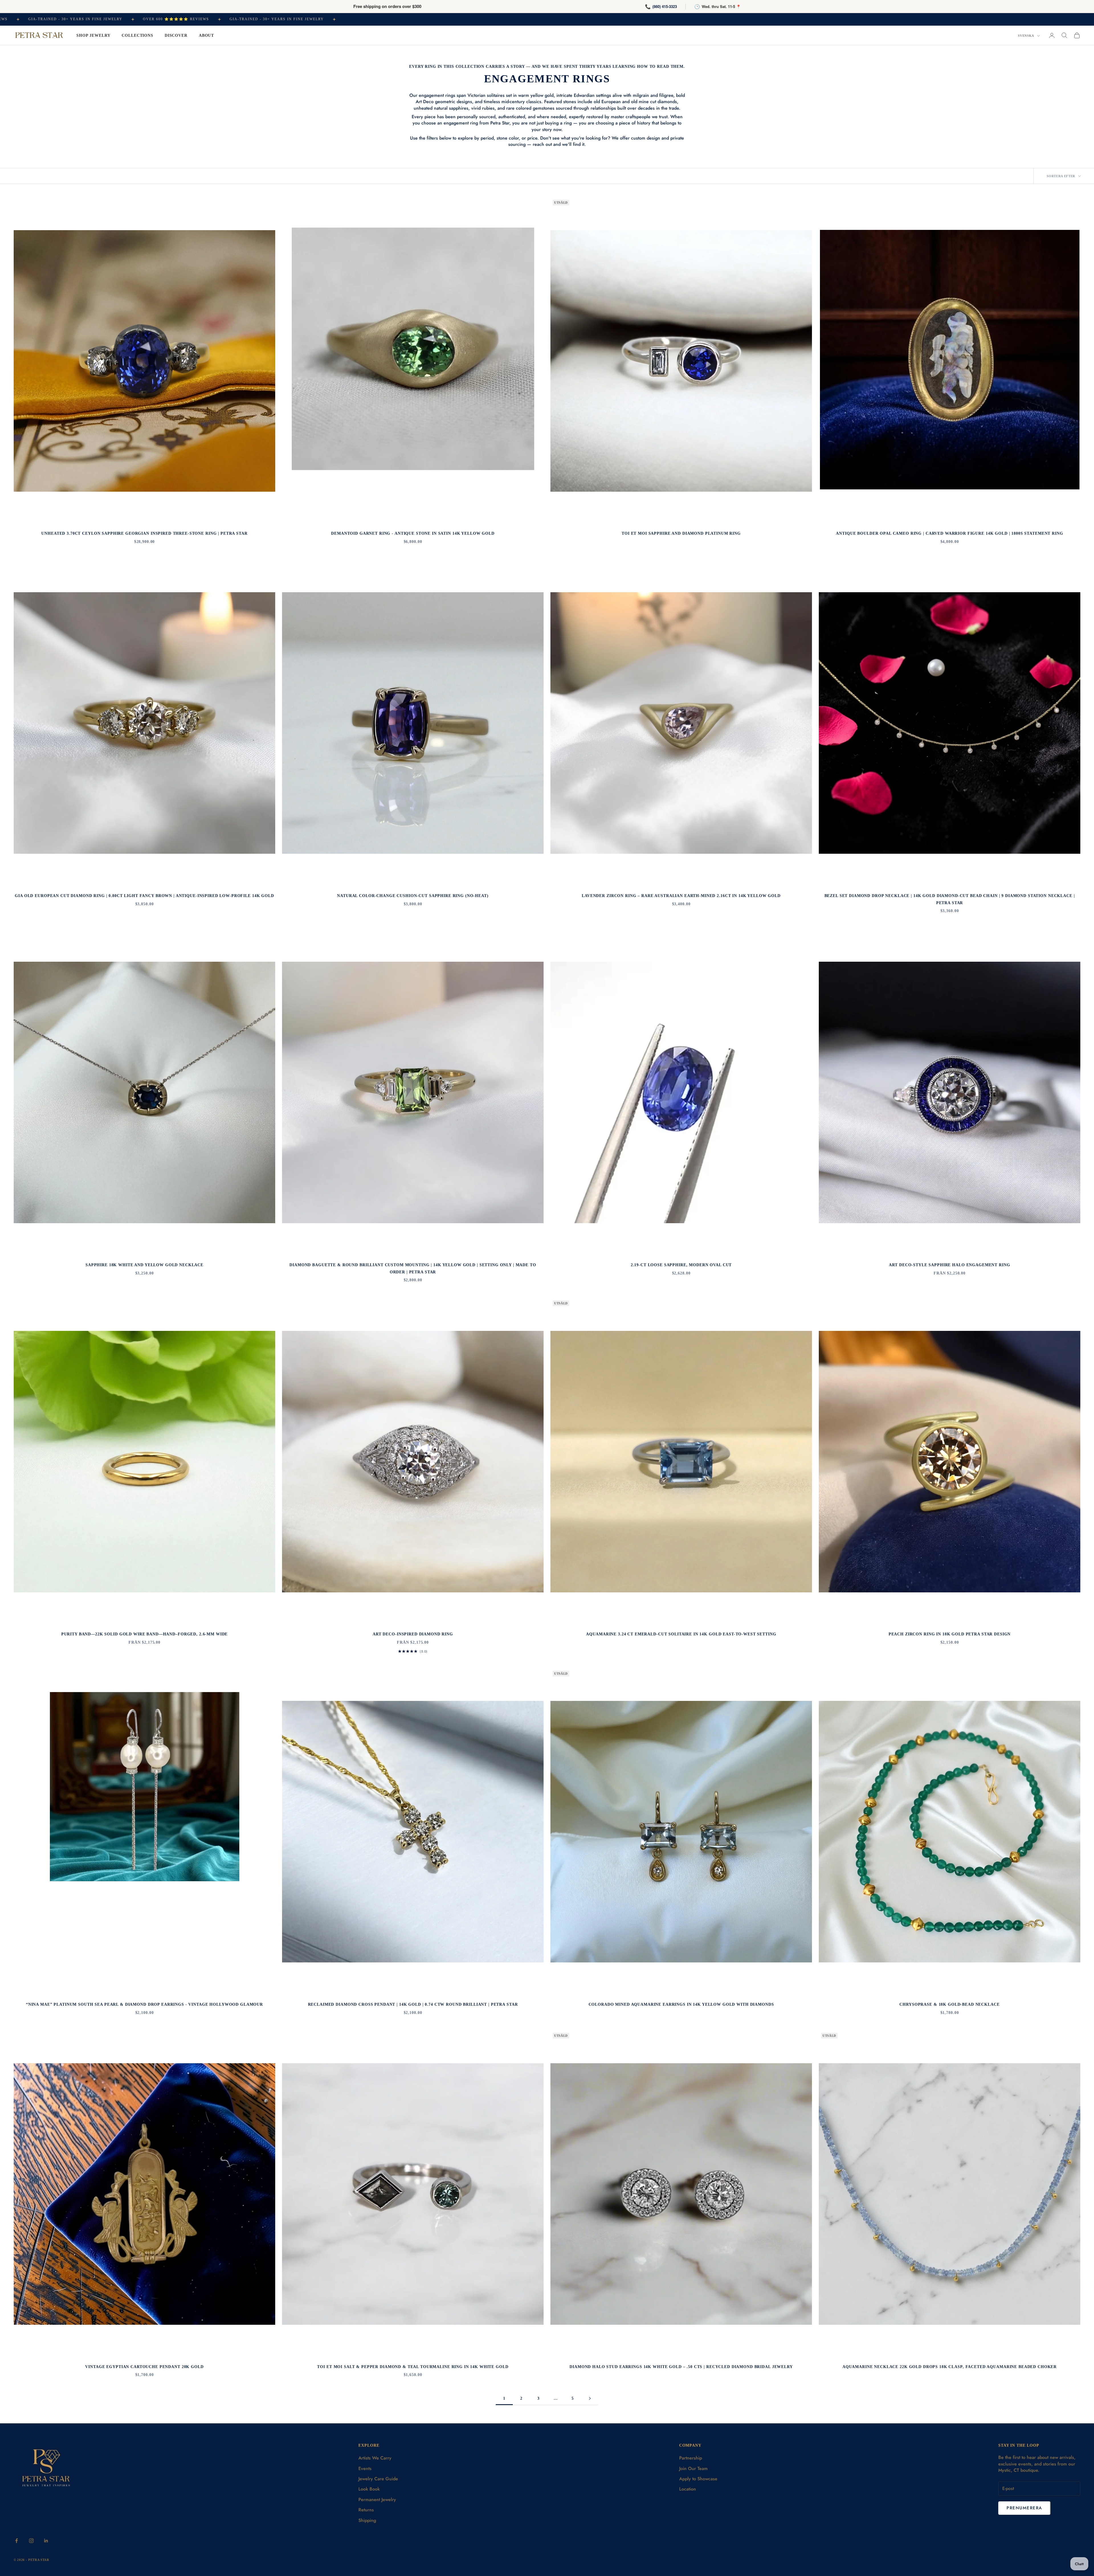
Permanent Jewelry (377, 2500)
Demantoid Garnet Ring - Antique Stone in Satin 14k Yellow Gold (413, 533)
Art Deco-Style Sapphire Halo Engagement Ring (949, 1265)
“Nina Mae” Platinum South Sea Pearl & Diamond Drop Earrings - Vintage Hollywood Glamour (144, 2004)
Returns (366, 2510)
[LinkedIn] (46, 2541)
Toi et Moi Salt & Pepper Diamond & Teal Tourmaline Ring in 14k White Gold (413, 2367)
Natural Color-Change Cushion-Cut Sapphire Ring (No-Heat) (413, 896)
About (206, 35)
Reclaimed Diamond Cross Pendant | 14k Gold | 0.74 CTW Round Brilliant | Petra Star (413, 2004)
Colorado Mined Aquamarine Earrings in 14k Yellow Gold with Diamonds (681, 2004)
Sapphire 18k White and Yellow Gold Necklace (144, 1265)
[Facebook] (17, 2541)
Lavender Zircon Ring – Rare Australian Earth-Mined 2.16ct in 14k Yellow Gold (681, 896)
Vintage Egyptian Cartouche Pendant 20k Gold (144, 2367)
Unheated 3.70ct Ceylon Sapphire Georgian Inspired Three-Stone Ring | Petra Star (144, 533)
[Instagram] (31, 2541)
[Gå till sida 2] (590, 2398)
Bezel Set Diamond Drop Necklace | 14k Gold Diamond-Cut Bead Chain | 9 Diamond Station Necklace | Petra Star (950, 899)
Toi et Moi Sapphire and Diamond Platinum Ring (681, 533)
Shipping (367, 2520)
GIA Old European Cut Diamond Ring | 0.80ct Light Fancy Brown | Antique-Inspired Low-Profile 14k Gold (144, 896)
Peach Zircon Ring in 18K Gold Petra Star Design (950, 1634)
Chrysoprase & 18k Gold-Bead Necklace (949, 2004)
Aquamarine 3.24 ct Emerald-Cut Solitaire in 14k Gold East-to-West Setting (681, 1634)
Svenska (1026, 36)
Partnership (691, 2458)
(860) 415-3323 (665, 6)
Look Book (369, 2489)
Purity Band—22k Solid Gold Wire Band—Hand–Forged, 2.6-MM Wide (145, 1634)
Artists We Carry (375, 2458)
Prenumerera (1024, 2508)
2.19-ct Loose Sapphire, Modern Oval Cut (681, 1265)
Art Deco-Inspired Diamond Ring (413, 1634)
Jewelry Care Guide (378, 2479)
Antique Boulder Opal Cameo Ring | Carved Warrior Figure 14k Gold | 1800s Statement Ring (949, 533)
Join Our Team (693, 2468)
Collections (137, 35)
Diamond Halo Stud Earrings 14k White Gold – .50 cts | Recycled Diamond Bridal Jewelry (681, 2367)
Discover (176, 35)
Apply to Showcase (698, 2479)
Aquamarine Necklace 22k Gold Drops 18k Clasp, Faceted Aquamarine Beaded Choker (950, 2367)
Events (365, 2468)
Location (688, 2489)
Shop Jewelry (93, 35)
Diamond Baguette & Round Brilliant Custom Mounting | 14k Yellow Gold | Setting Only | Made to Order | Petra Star (413, 1268)
